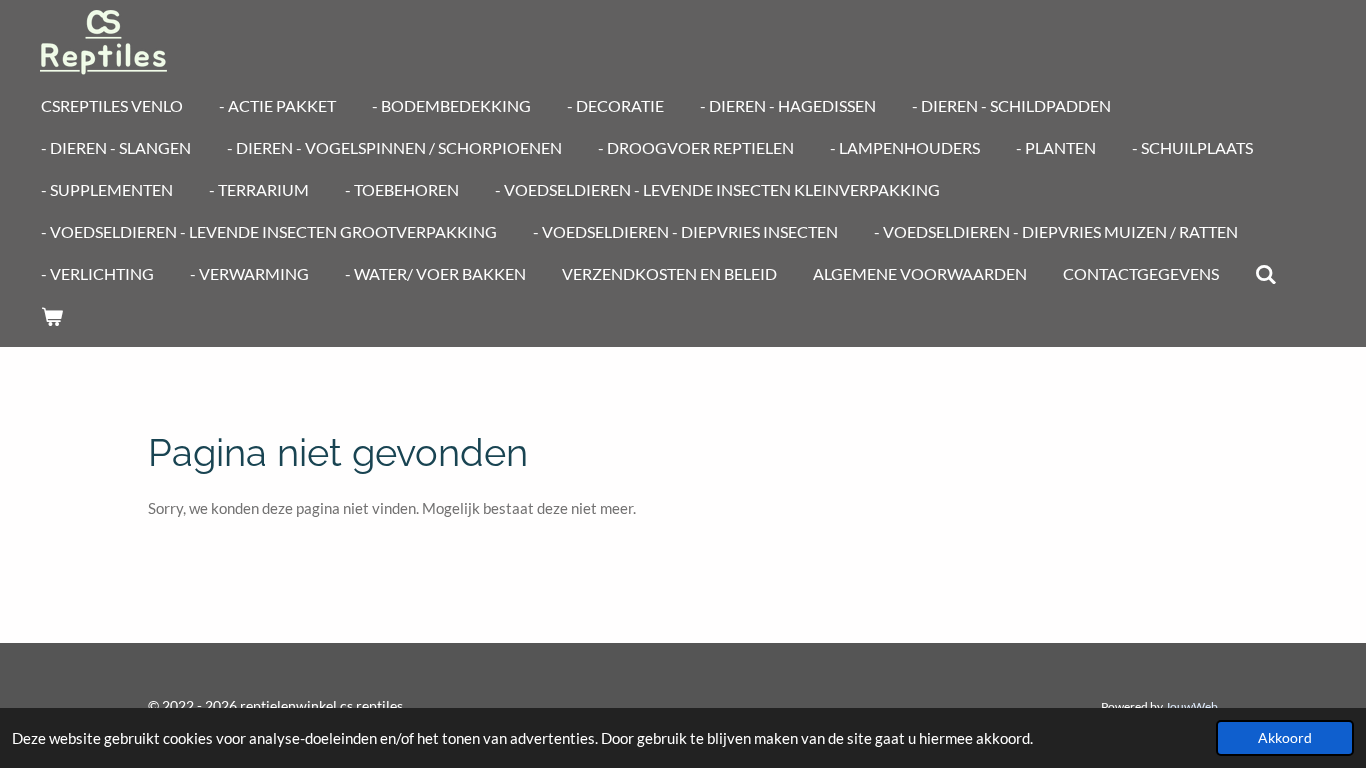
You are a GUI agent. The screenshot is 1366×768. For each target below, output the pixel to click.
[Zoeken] (1266, 274)
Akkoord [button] (1285, 738)
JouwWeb (1191, 706)
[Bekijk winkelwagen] (52, 316)
